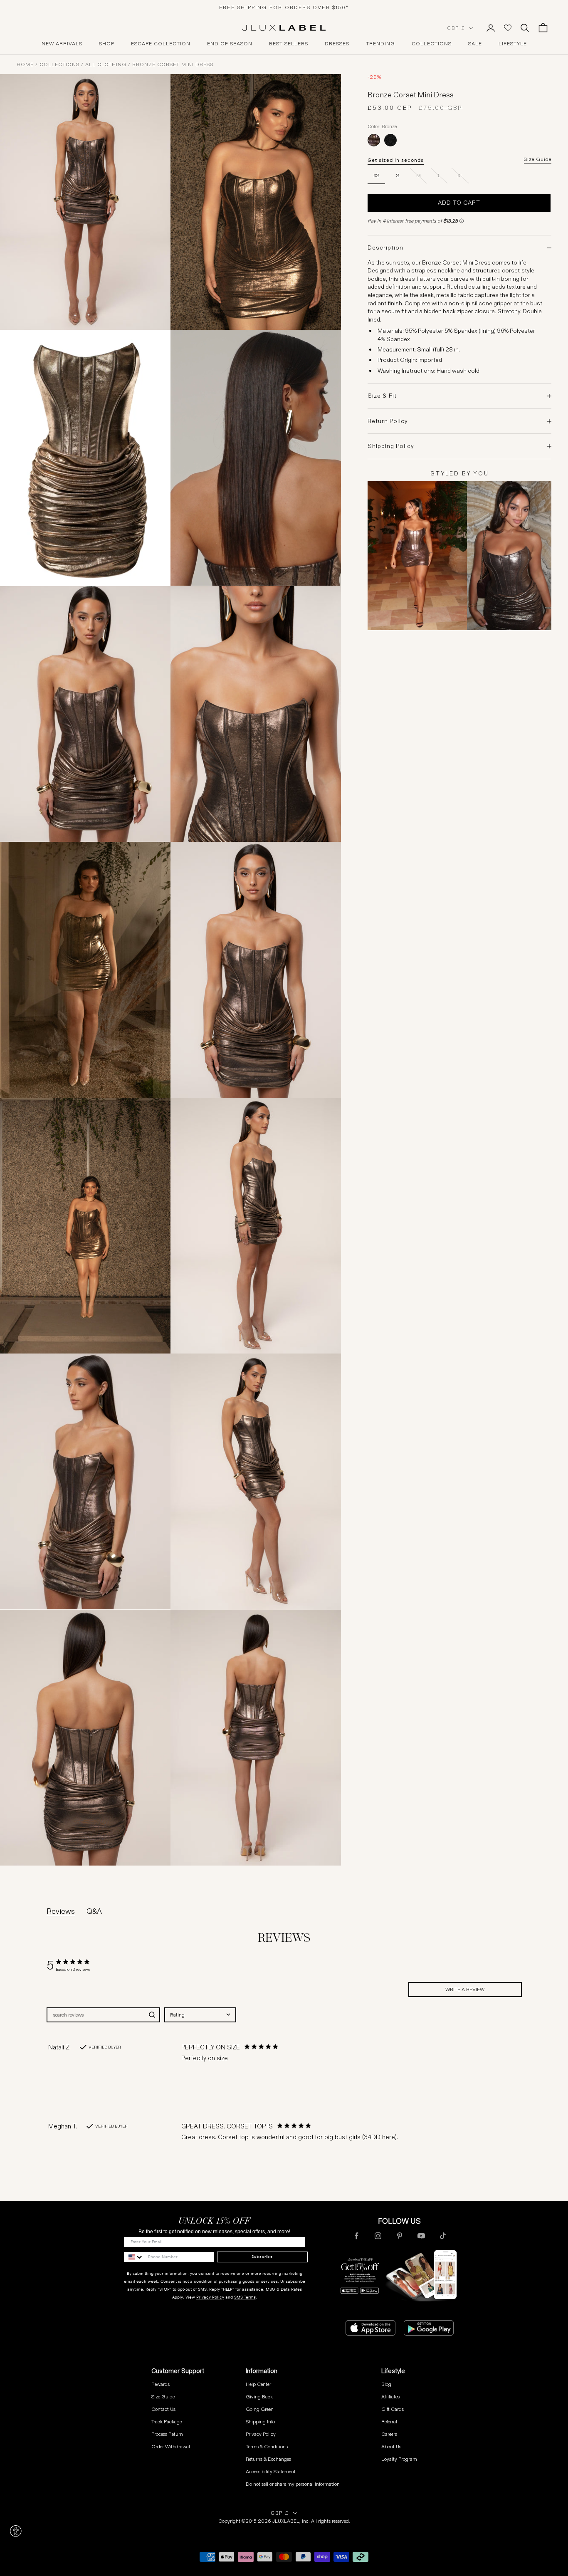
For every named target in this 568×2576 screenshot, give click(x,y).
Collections (59, 64)
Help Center (258, 2384)
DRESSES (337, 44)
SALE (475, 44)
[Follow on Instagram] (378, 2236)
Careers (389, 2434)
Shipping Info (260, 2421)
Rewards (161, 2384)
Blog (386, 2384)
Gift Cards (393, 2409)
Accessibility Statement (271, 2471)
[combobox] (200, 2015)
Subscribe (262, 2257)
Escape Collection (161, 44)
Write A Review (465, 1989)
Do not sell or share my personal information (293, 2484)
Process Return (167, 2434)
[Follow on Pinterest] (400, 2236)
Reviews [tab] (61, 1911)
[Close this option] (16, 2531)
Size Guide (538, 159)
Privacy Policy (210, 2297)
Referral (389, 2421)
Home (25, 64)
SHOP (107, 44)
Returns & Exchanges (268, 2459)
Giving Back (259, 2397)
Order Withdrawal (171, 2446)
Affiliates (390, 2397)
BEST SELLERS (289, 44)
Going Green (260, 2409)
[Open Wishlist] (508, 28)
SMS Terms (245, 2297)
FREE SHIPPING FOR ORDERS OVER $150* (284, 7)
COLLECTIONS (432, 44)
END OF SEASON (230, 44)
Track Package (167, 2421)
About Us (391, 2446)
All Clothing (106, 64)
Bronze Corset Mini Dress (173, 64)
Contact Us (163, 2409)
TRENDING (380, 44)
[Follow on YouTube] (421, 2236)
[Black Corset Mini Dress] (390, 140)
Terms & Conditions (267, 2446)
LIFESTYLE (513, 44)
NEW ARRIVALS (62, 44)
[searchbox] (96, 2015)
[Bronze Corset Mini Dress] (374, 140)
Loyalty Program (399, 2459)
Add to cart (459, 203)
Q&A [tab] (94, 1911)
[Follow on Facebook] (356, 2236)
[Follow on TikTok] (443, 2236)
